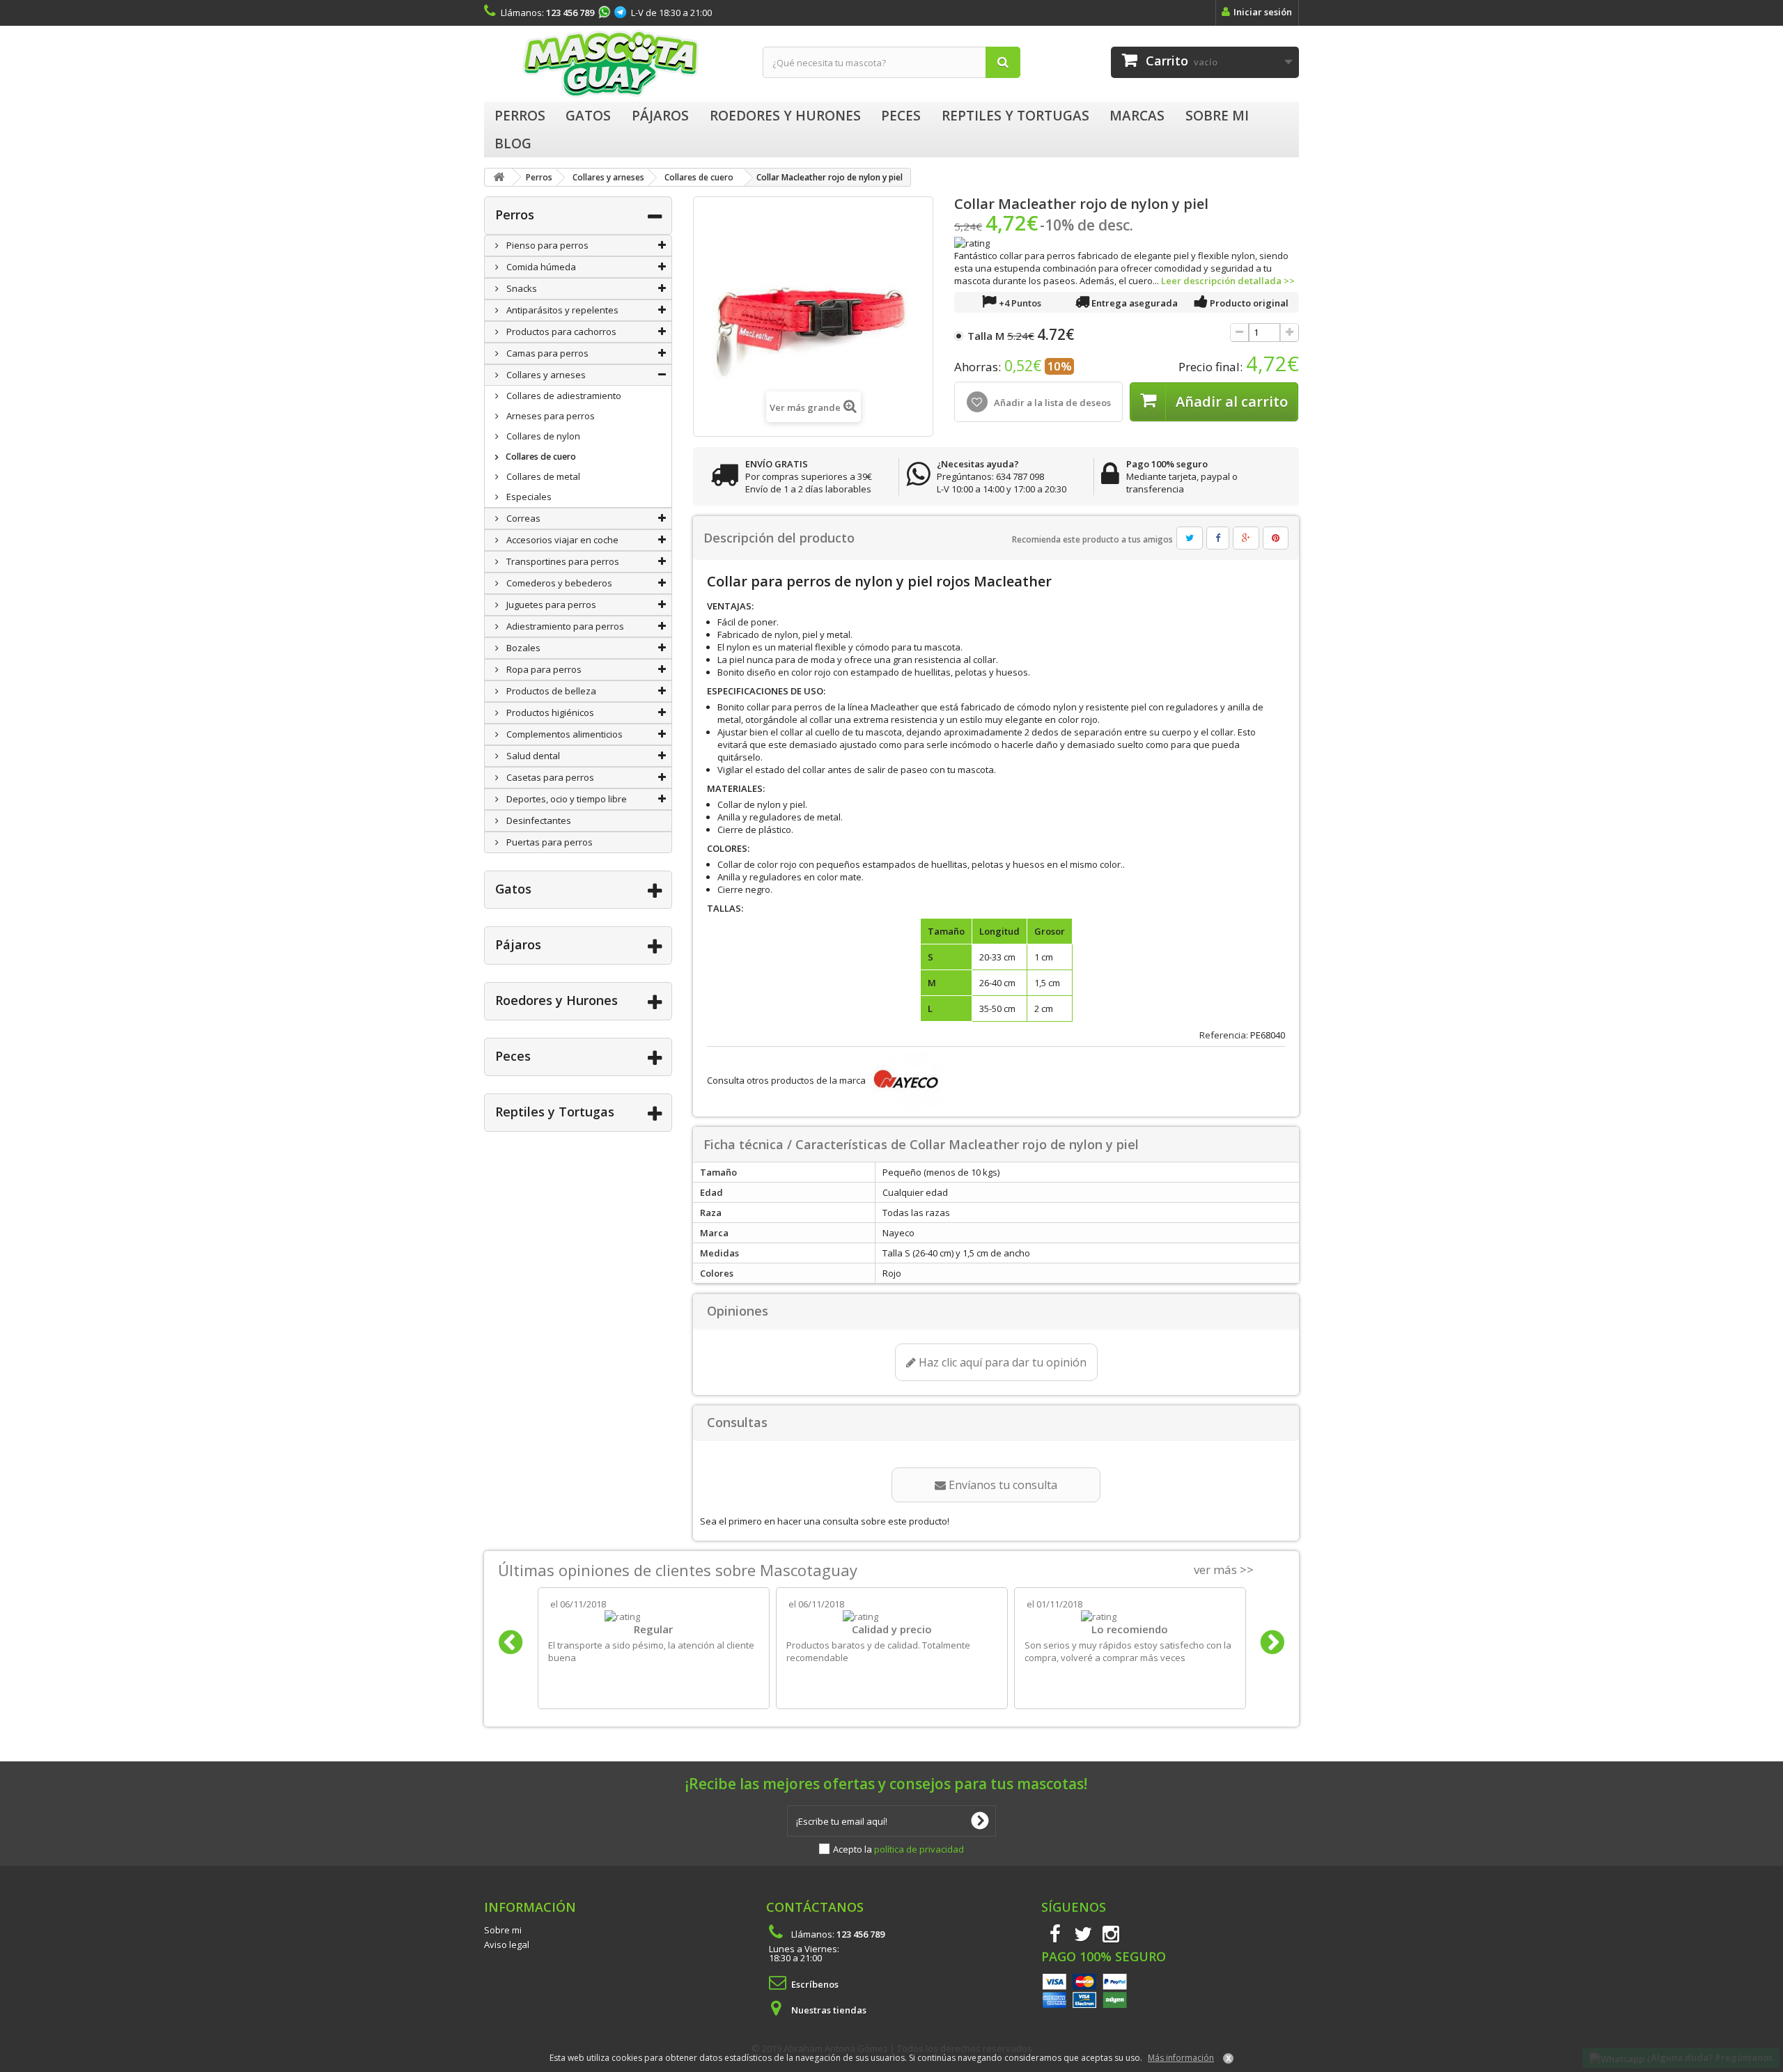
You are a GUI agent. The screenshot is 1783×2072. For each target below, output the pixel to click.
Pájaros (518, 944)
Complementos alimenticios (563, 734)
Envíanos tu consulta (1002, 1485)
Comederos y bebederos (558, 583)
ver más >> (1224, 1569)
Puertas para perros (548, 842)
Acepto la (898, 1849)
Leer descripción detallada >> (1228, 281)
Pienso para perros (546, 245)
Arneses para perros (550, 416)
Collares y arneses (545, 375)
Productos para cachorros (560, 332)
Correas (522, 518)
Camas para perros (546, 353)
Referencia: (1224, 1035)
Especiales (528, 497)
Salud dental (532, 756)
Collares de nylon (542, 436)
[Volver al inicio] (499, 177)
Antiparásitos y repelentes (561, 310)
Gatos (513, 889)
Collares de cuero (540, 457)
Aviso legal (507, 1945)
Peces (513, 1056)
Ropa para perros (543, 669)
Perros (515, 215)
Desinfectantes (538, 820)
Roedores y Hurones (556, 1000)
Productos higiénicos (549, 712)
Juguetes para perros (550, 605)
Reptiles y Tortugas (555, 1112)
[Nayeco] (904, 1080)
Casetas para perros (549, 777)
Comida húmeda (540, 267)
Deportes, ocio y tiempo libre (566, 799)
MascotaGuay (613, 64)
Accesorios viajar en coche (561, 540)
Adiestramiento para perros (564, 626)
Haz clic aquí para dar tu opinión (1001, 1362)
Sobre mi (503, 1930)
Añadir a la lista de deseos (1051, 403)
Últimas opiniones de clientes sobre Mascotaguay (678, 1570)
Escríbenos (815, 1984)
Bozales (522, 648)
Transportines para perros (562, 561)
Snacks (521, 288)
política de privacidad (919, 1849)
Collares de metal (542, 476)
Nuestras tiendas (829, 2010)
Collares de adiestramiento (563, 396)
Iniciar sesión (1263, 12)
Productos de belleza (550, 691)
